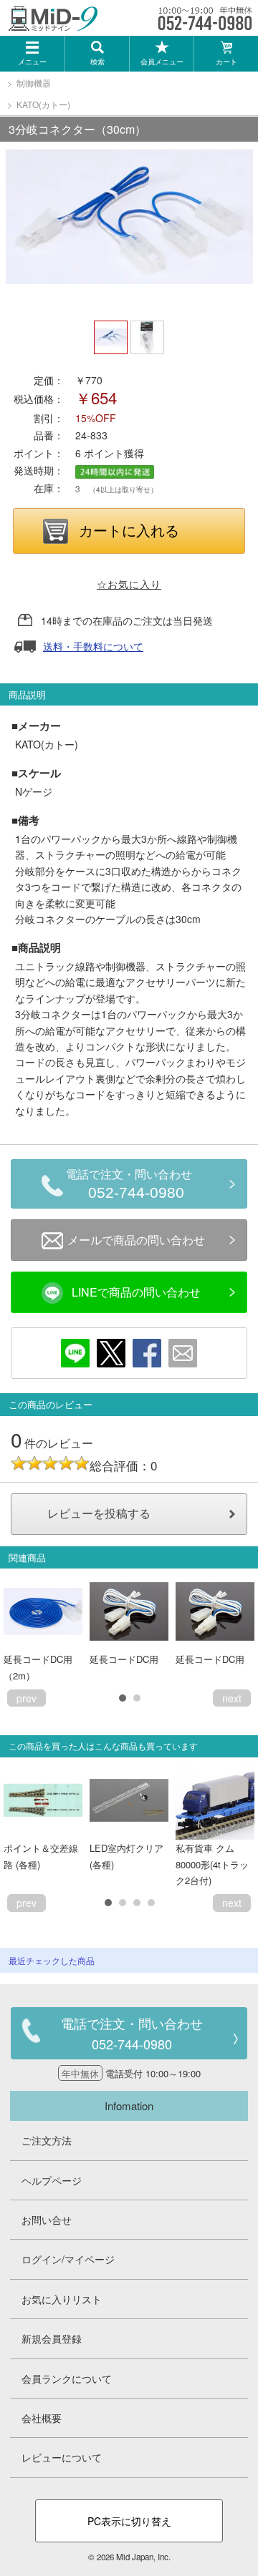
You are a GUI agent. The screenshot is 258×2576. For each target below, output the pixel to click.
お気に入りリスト (62, 2299)
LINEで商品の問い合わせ (136, 1292)
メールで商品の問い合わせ (136, 1240)
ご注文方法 (47, 2140)
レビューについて (62, 2457)
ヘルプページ (52, 2180)
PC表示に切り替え (129, 2521)
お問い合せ (47, 2220)
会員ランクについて (67, 2379)
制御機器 (34, 83)
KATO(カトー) (43, 104)
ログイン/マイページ (68, 2259)
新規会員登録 (52, 2338)
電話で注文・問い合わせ (129, 1185)
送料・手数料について (93, 646)
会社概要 (42, 2418)
